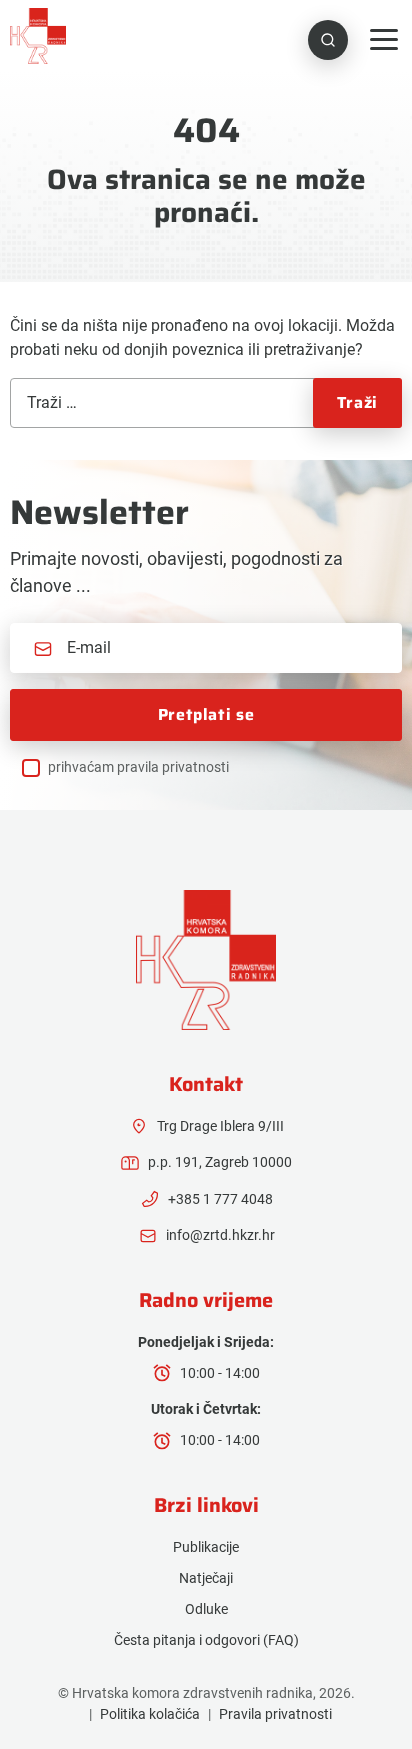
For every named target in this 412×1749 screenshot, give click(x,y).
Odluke (206, 1609)
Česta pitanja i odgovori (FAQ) (206, 1640)
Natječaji (206, 1578)
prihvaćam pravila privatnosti (138, 767)
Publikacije (206, 1547)
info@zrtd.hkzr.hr (220, 1235)
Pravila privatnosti (275, 1714)
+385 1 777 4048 (220, 1199)
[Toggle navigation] (384, 39)
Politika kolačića (150, 1714)
